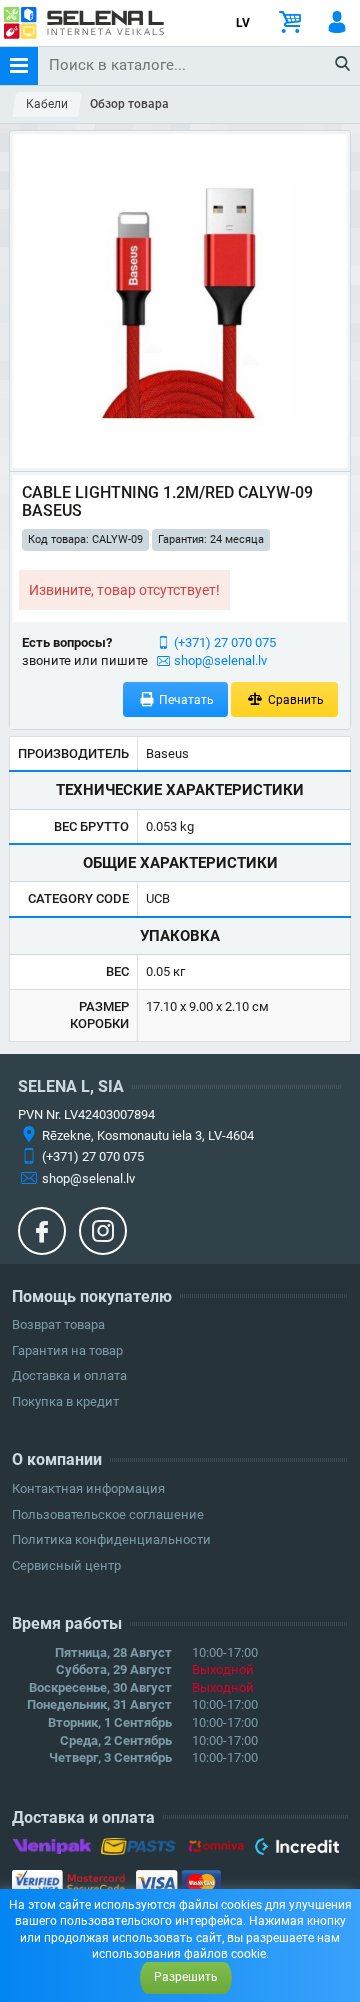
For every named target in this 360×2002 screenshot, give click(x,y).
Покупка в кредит (65, 1401)
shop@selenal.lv (220, 660)
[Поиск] (343, 65)
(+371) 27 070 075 (225, 642)
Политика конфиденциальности (111, 1539)
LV (243, 23)
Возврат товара (58, 1324)
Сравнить (294, 700)
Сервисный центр (66, 1565)
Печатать (185, 700)
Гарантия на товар (67, 1350)
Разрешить (186, 1977)
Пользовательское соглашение (108, 1514)
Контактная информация (88, 1488)
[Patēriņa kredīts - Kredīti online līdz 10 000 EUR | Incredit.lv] (296, 1850)
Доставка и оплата (69, 1375)
